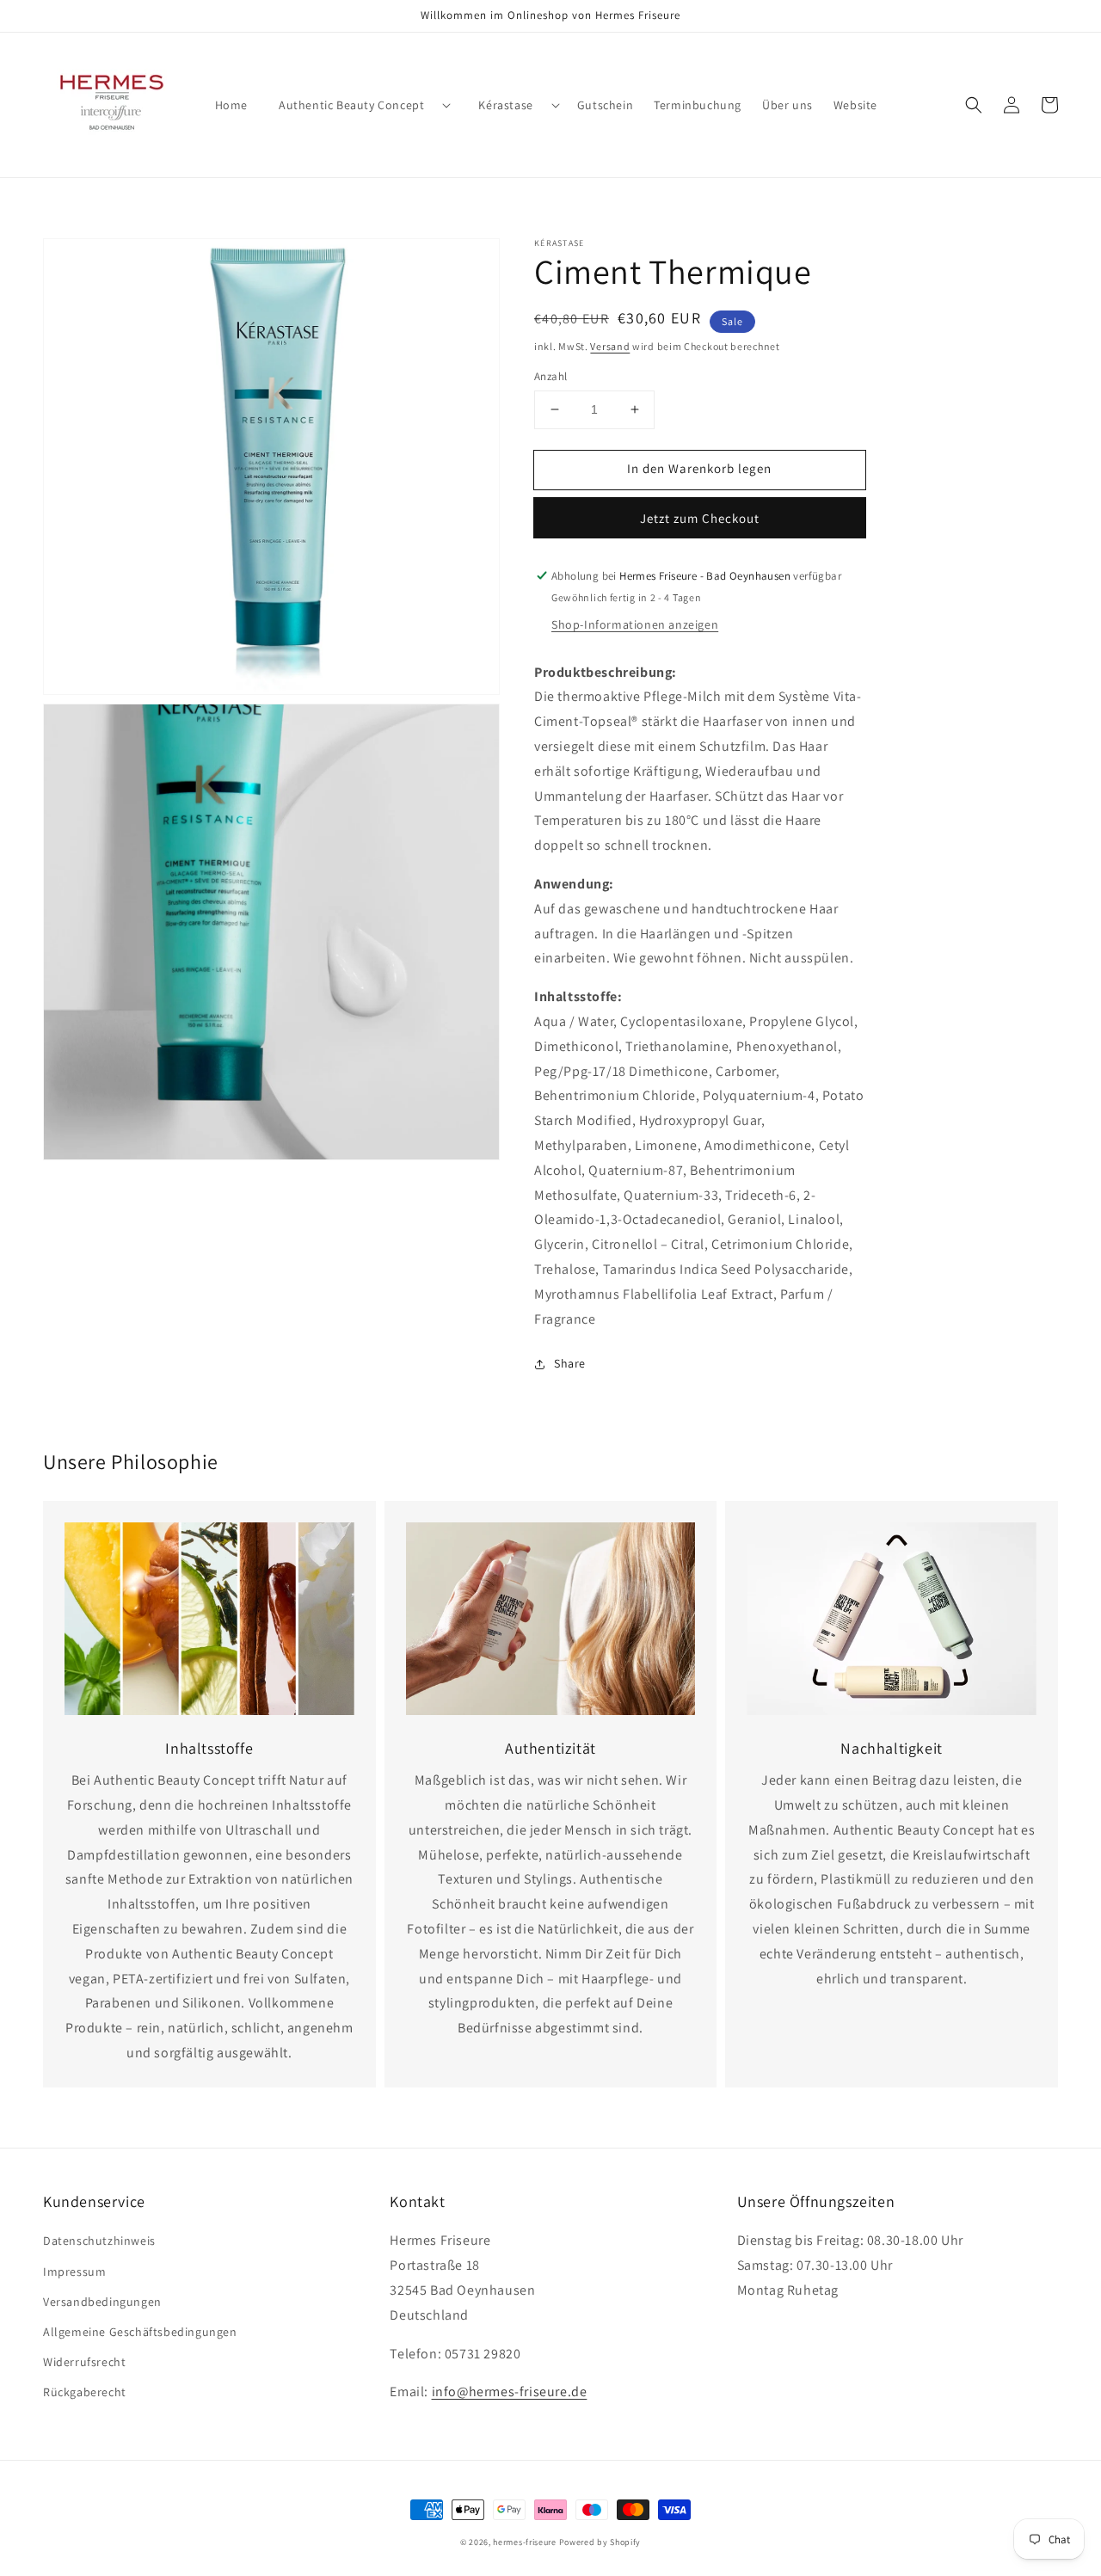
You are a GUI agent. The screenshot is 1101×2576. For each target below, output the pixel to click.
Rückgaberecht (85, 2392)
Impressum (74, 2272)
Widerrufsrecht (84, 2362)
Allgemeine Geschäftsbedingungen (140, 2332)
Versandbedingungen (102, 2302)
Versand (610, 346)
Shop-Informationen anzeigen (635, 624)
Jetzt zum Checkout (700, 518)
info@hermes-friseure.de (510, 2392)
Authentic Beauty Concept (351, 105)
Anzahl (550, 376)
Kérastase (505, 105)
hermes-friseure (525, 2542)
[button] (974, 105)
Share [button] (570, 1363)
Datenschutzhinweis (99, 2241)
